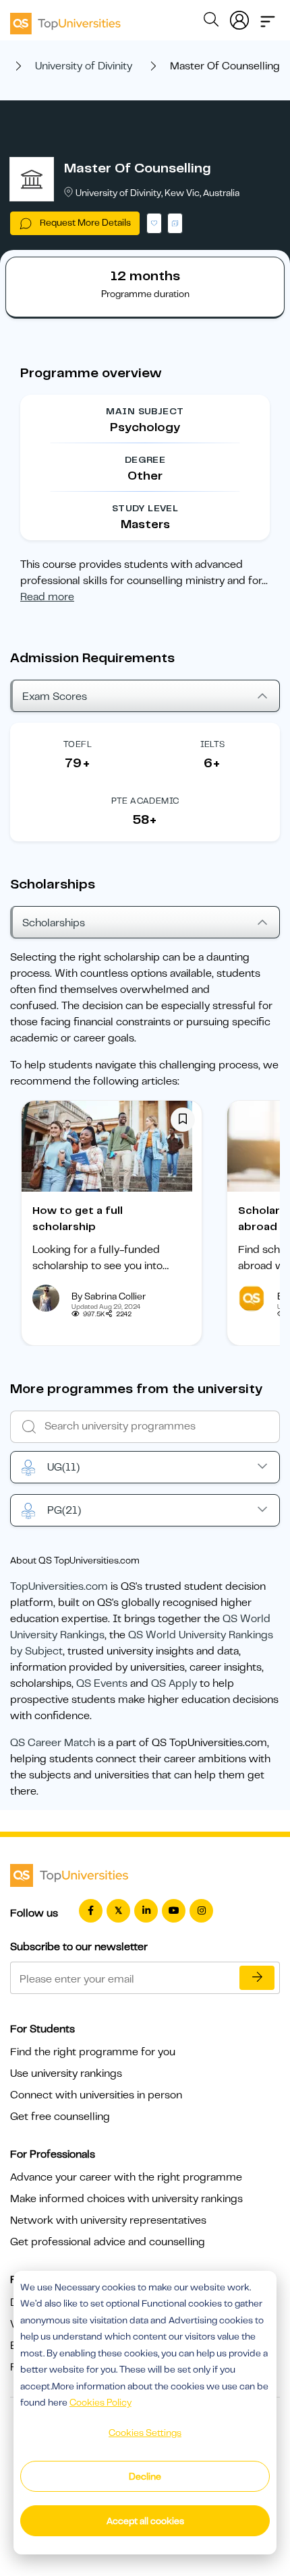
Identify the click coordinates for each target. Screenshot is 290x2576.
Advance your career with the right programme (126, 2177)
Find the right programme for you (93, 2052)
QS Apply (174, 1683)
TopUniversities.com (59, 1586)
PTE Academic (145, 801)
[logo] (65, 19)
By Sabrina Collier (109, 1296)
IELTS (213, 744)
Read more (47, 597)
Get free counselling (60, 2117)
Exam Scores (55, 697)
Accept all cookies (145, 2521)
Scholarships (54, 923)
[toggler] (268, 18)
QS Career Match (53, 1743)
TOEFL (78, 744)
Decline (145, 2476)
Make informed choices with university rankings (126, 2199)
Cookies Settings (145, 2433)
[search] (211, 22)
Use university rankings (66, 2073)
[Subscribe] (257, 1978)
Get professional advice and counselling (108, 2242)
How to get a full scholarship (78, 1219)
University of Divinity (84, 66)
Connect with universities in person (96, 2095)
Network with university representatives (108, 2220)
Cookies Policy (100, 2402)
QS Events (102, 1683)
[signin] (239, 18)
